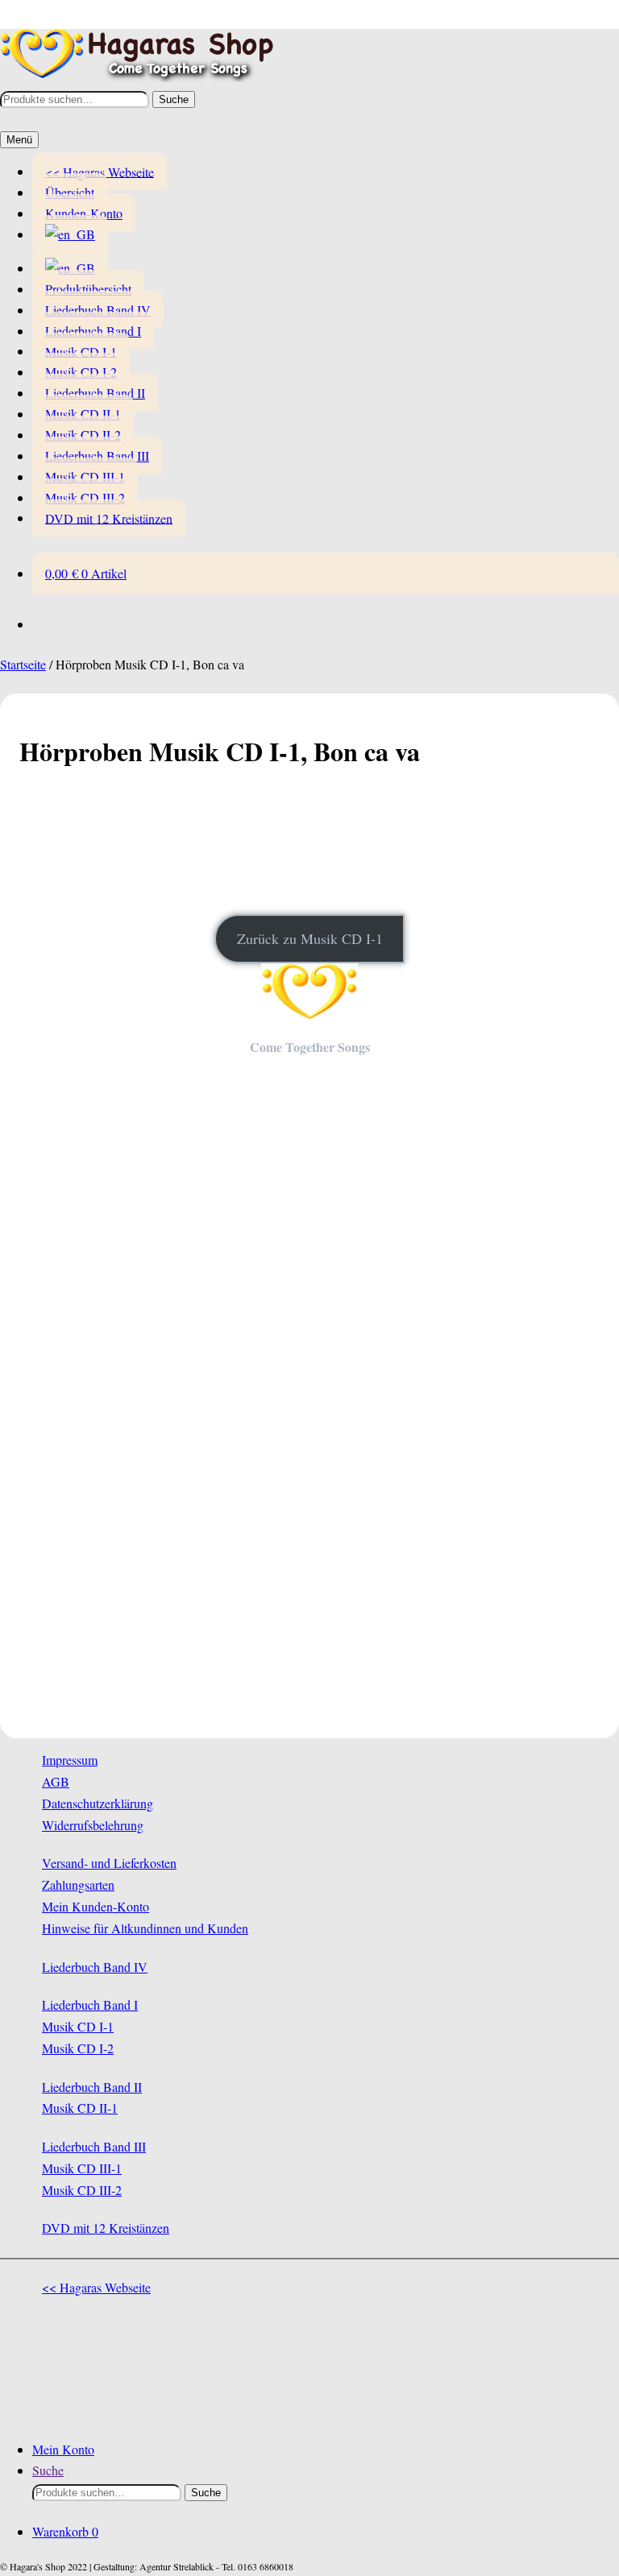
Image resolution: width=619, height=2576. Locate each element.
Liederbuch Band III (97, 456)
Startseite (23, 664)
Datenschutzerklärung (98, 1803)
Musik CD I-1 (81, 351)
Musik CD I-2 (81, 372)
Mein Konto (63, 2449)
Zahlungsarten (78, 1884)
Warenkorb (65, 2531)
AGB (56, 1781)
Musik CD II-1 (83, 414)
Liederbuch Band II (95, 393)
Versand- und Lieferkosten (109, 1863)
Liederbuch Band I (93, 331)
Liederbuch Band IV (98, 310)
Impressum (70, 1760)
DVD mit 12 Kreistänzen (109, 518)
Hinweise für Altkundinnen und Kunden (145, 1928)
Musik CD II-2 (83, 435)
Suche (174, 99)
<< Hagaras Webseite (100, 171)
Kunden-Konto (84, 213)
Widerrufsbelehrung (93, 1825)
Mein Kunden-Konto (96, 1906)
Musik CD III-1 (85, 476)
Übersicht (70, 192)
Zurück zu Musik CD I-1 (310, 938)
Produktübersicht (88, 289)
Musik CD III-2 (85, 497)
